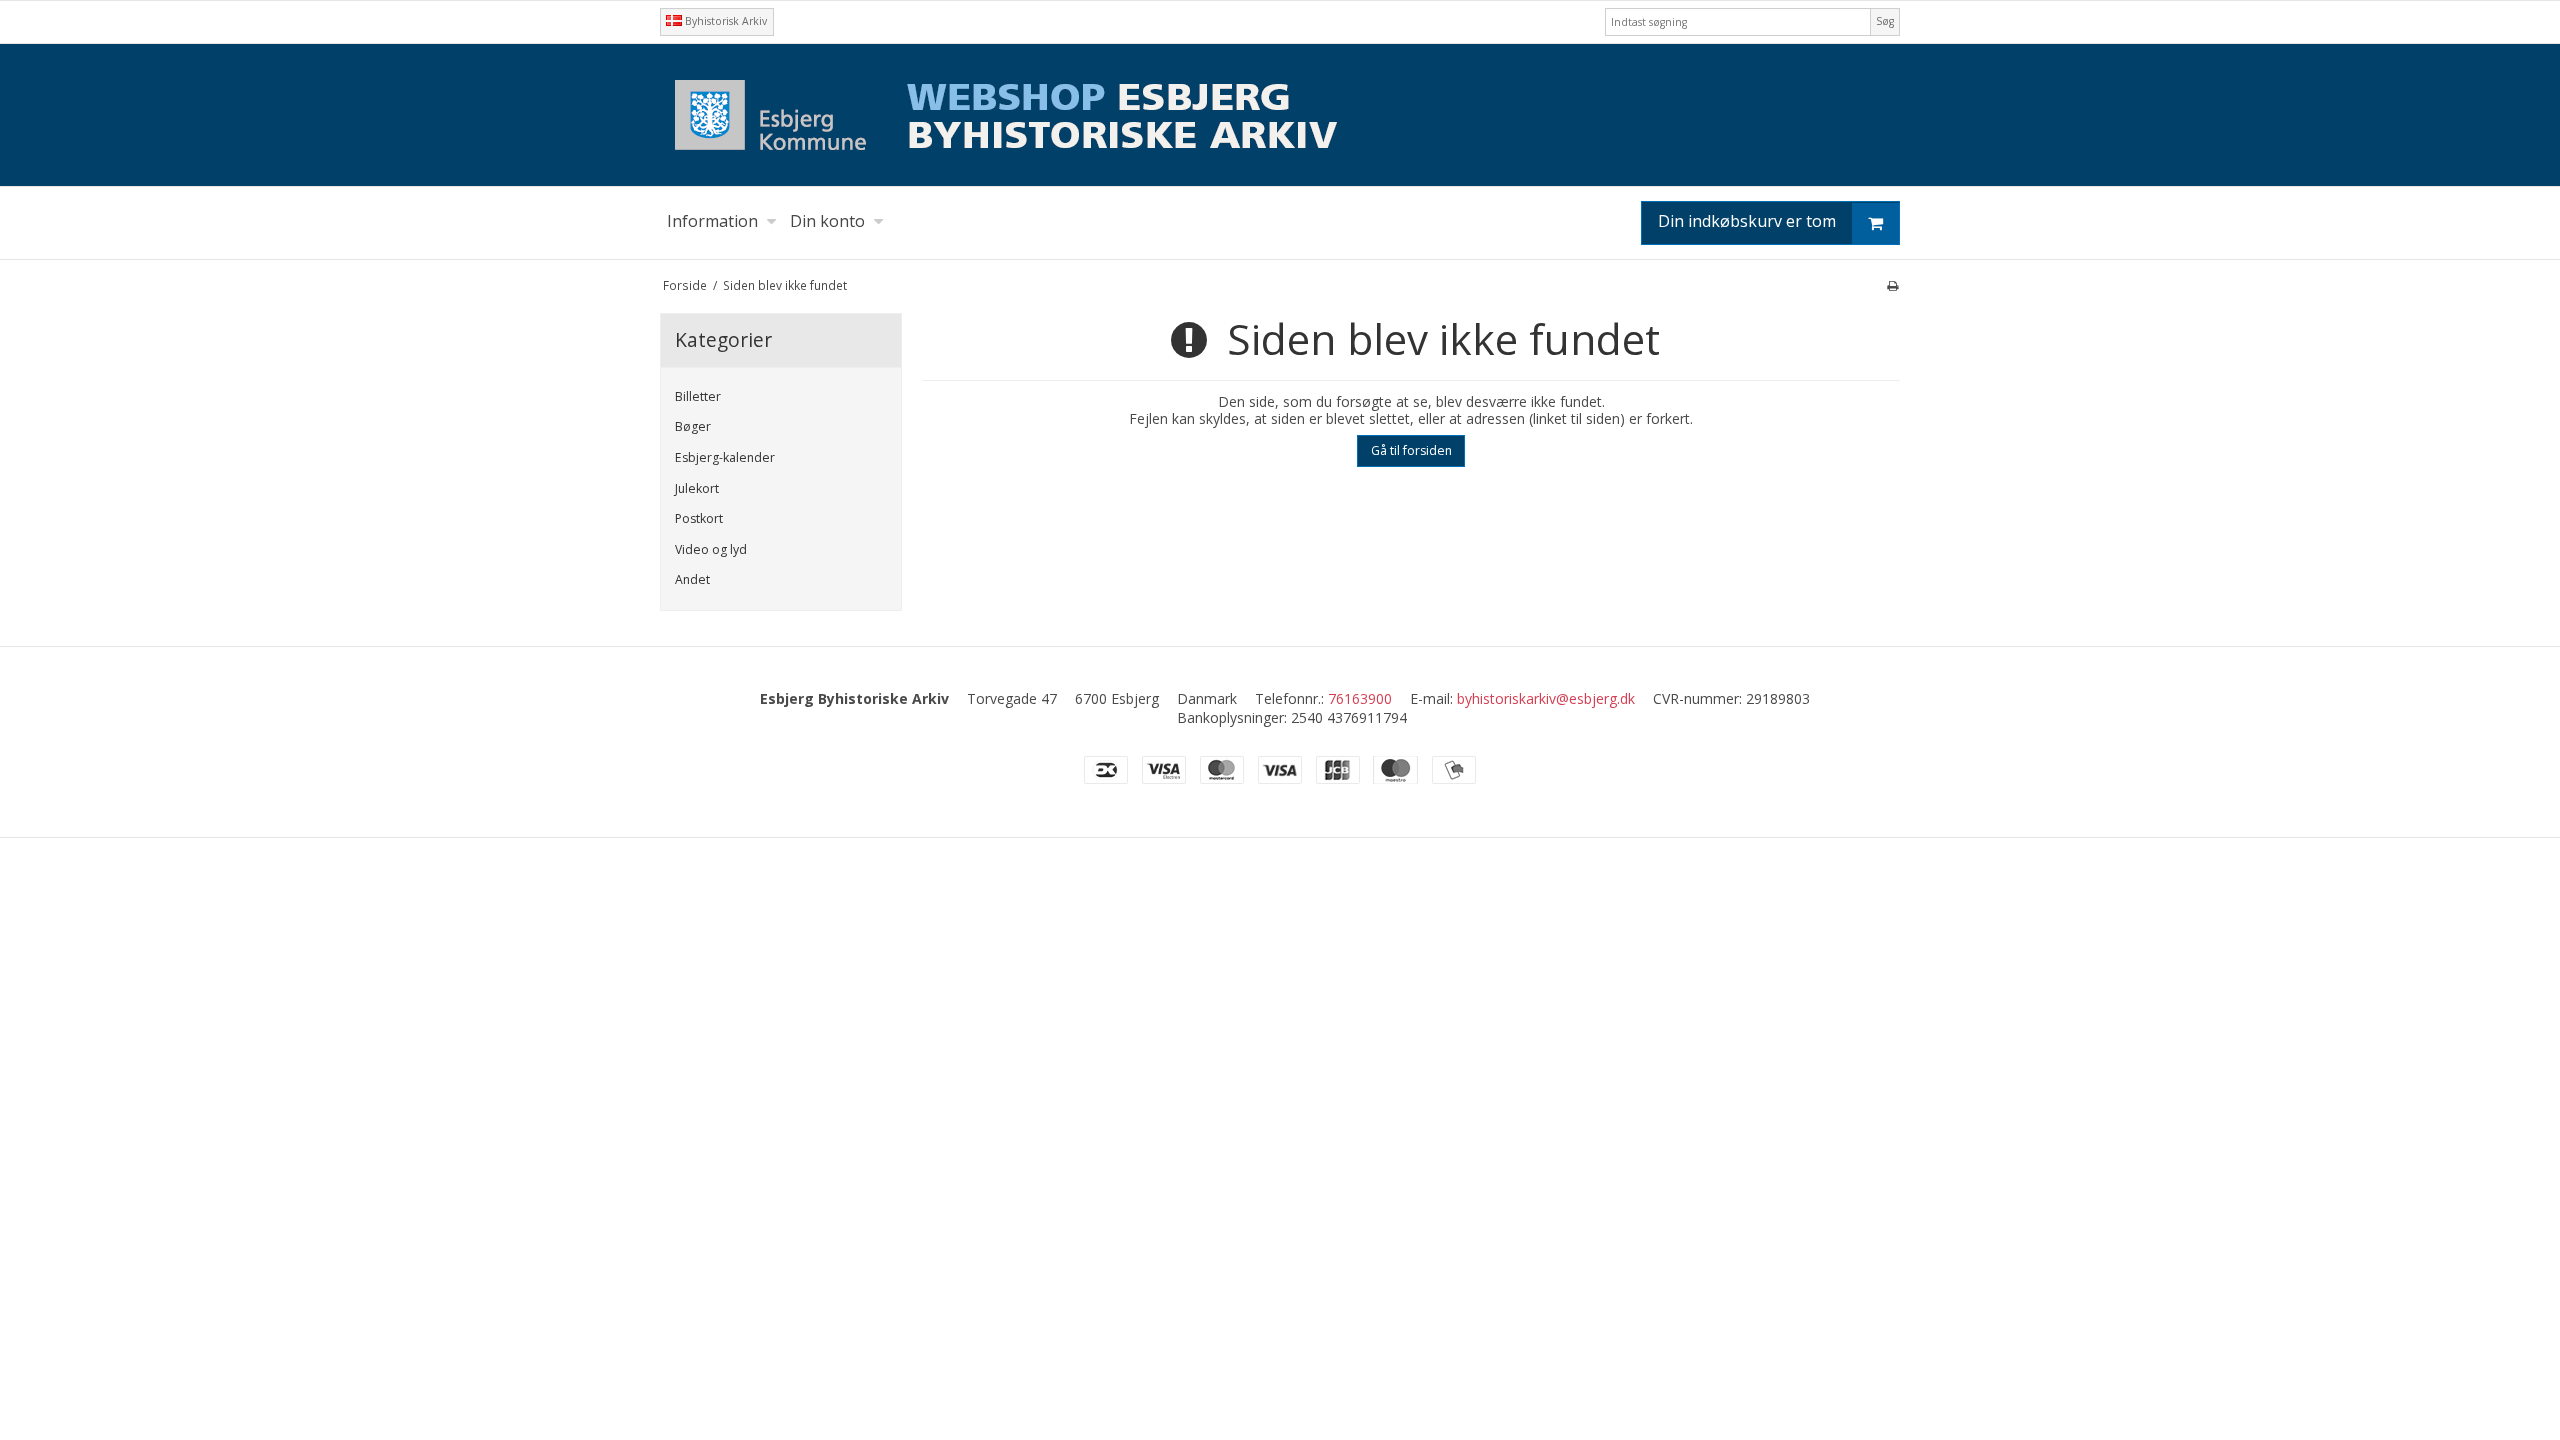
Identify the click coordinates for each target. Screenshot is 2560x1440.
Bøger (693, 426)
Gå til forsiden (1411, 450)
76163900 (1360, 698)
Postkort (699, 518)
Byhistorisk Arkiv (724, 21)
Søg (1885, 21)
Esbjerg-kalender (725, 457)
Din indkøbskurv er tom (1747, 221)
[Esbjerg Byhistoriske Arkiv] (1280, 115)
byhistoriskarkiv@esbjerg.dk (1546, 698)
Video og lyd (711, 549)
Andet (692, 579)
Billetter (698, 396)
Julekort (697, 488)
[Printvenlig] (1892, 285)
